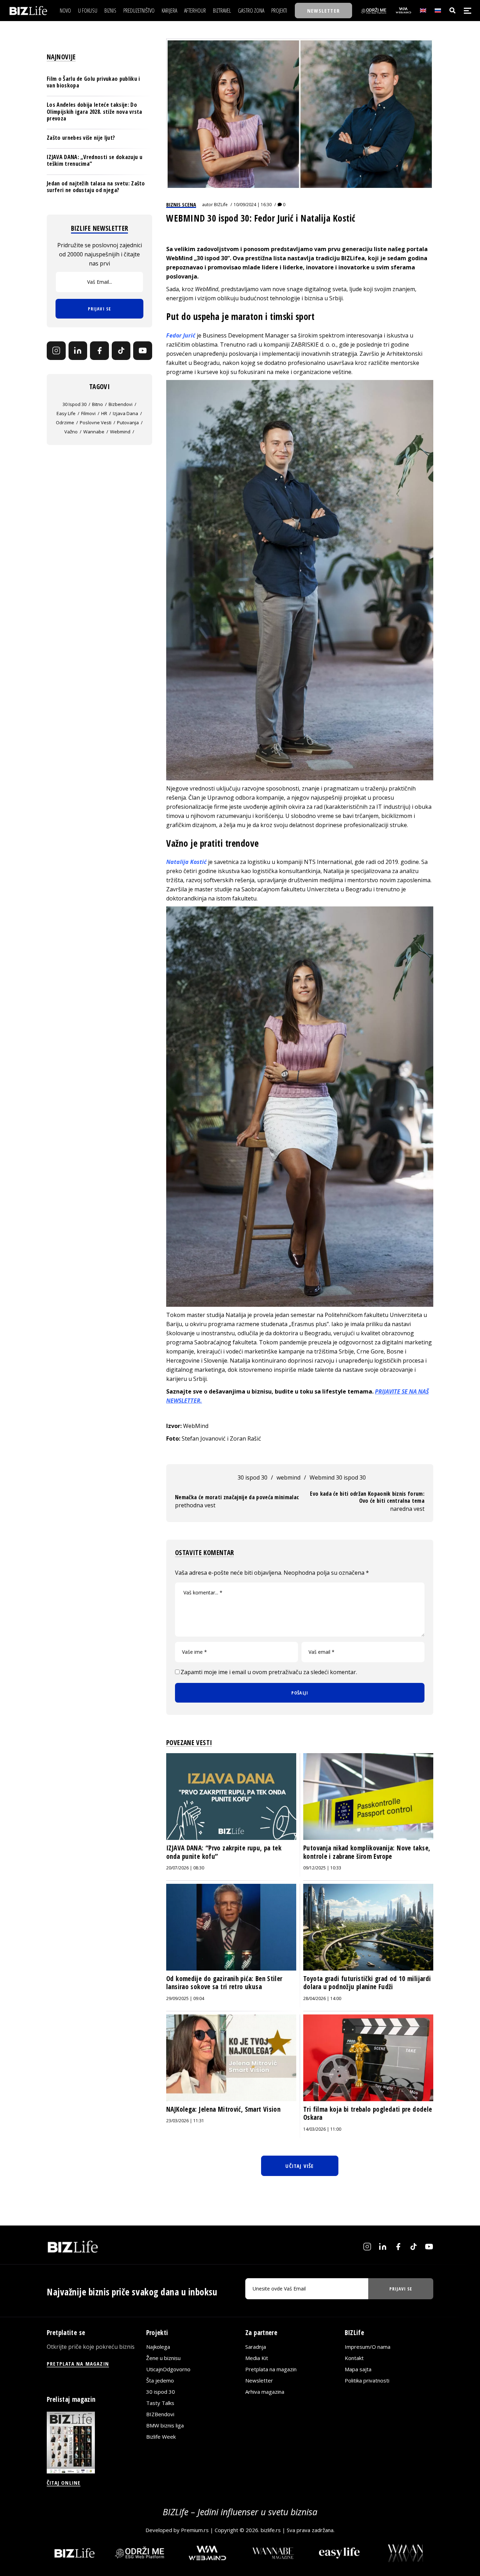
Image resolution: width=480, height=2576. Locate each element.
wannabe (94, 431)
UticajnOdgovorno (168, 2369)
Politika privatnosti (367, 2380)
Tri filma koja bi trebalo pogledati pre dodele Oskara (368, 2113)
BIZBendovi (160, 2414)
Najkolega (158, 2346)
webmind (288, 1477)
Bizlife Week (161, 2436)
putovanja (128, 422)
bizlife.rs (271, 2530)
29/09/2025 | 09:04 (185, 1998)
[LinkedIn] (78, 350)
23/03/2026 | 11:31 (185, 2121)
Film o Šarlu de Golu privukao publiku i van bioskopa (93, 82)
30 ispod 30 (252, 1477)
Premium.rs (195, 2530)
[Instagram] (56, 350)
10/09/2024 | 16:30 (253, 205)
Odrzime (65, 422)
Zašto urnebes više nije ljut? (81, 138)
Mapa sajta (358, 2369)
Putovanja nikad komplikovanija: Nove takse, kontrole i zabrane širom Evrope (367, 1852)
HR (104, 413)
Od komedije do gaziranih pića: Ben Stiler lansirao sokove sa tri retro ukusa (224, 1983)
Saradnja (256, 2346)
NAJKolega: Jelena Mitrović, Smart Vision (223, 2109)
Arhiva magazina (265, 2391)
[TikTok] (121, 350)
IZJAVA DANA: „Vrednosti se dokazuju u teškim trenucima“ (95, 160)
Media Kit (257, 2358)
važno (71, 431)
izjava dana (125, 413)
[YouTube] (143, 350)
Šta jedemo (160, 2380)
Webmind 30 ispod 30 (338, 1477)
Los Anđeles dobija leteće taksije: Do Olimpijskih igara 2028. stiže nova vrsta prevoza (95, 111)
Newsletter (259, 2380)
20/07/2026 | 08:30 (185, 1868)
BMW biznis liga (165, 2425)
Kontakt (354, 2358)
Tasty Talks (160, 2403)
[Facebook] (99, 350)
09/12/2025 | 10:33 (322, 1868)
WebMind (207, 289)
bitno (98, 404)
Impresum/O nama (368, 2346)
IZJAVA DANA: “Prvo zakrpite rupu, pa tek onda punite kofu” (224, 1852)
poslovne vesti (96, 422)
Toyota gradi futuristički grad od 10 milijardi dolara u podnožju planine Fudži (367, 1983)
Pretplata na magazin (271, 2369)
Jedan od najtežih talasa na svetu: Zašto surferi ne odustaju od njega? (96, 186)
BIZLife (221, 205)
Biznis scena (181, 204)
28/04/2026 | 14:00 (322, 1998)
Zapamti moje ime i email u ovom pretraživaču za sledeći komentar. (269, 1672)
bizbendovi (121, 404)
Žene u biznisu (163, 2358)
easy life (66, 413)
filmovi (88, 413)
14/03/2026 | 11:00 (322, 2129)
